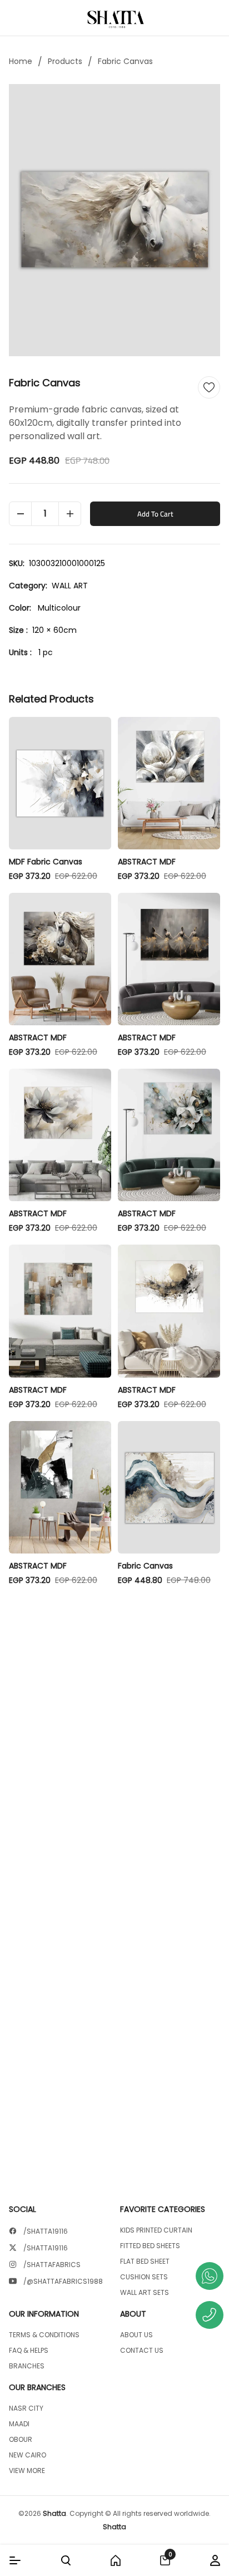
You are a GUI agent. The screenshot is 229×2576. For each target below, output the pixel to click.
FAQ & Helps (29, 2351)
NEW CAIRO (28, 2455)
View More (27, 2471)
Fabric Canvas (125, 61)
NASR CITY (26, 2408)
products (65, 61)
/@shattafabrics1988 (63, 2282)
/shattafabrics (52, 2265)
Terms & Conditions (44, 2335)
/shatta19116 (46, 2231)
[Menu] (15, 2560)
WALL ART (70, 586)
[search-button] (66, 2560)
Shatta (54, 2513)
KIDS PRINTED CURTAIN (156, 2230)
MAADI (19, 2424)
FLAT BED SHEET (145, 2262)
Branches (27, 2366)
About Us (136, 2335)
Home (21, 61)
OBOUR (21, 2440)
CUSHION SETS (144, 2277)
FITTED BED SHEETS (150, 2246)
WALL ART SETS (145, 2293)
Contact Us (142, 2351)
